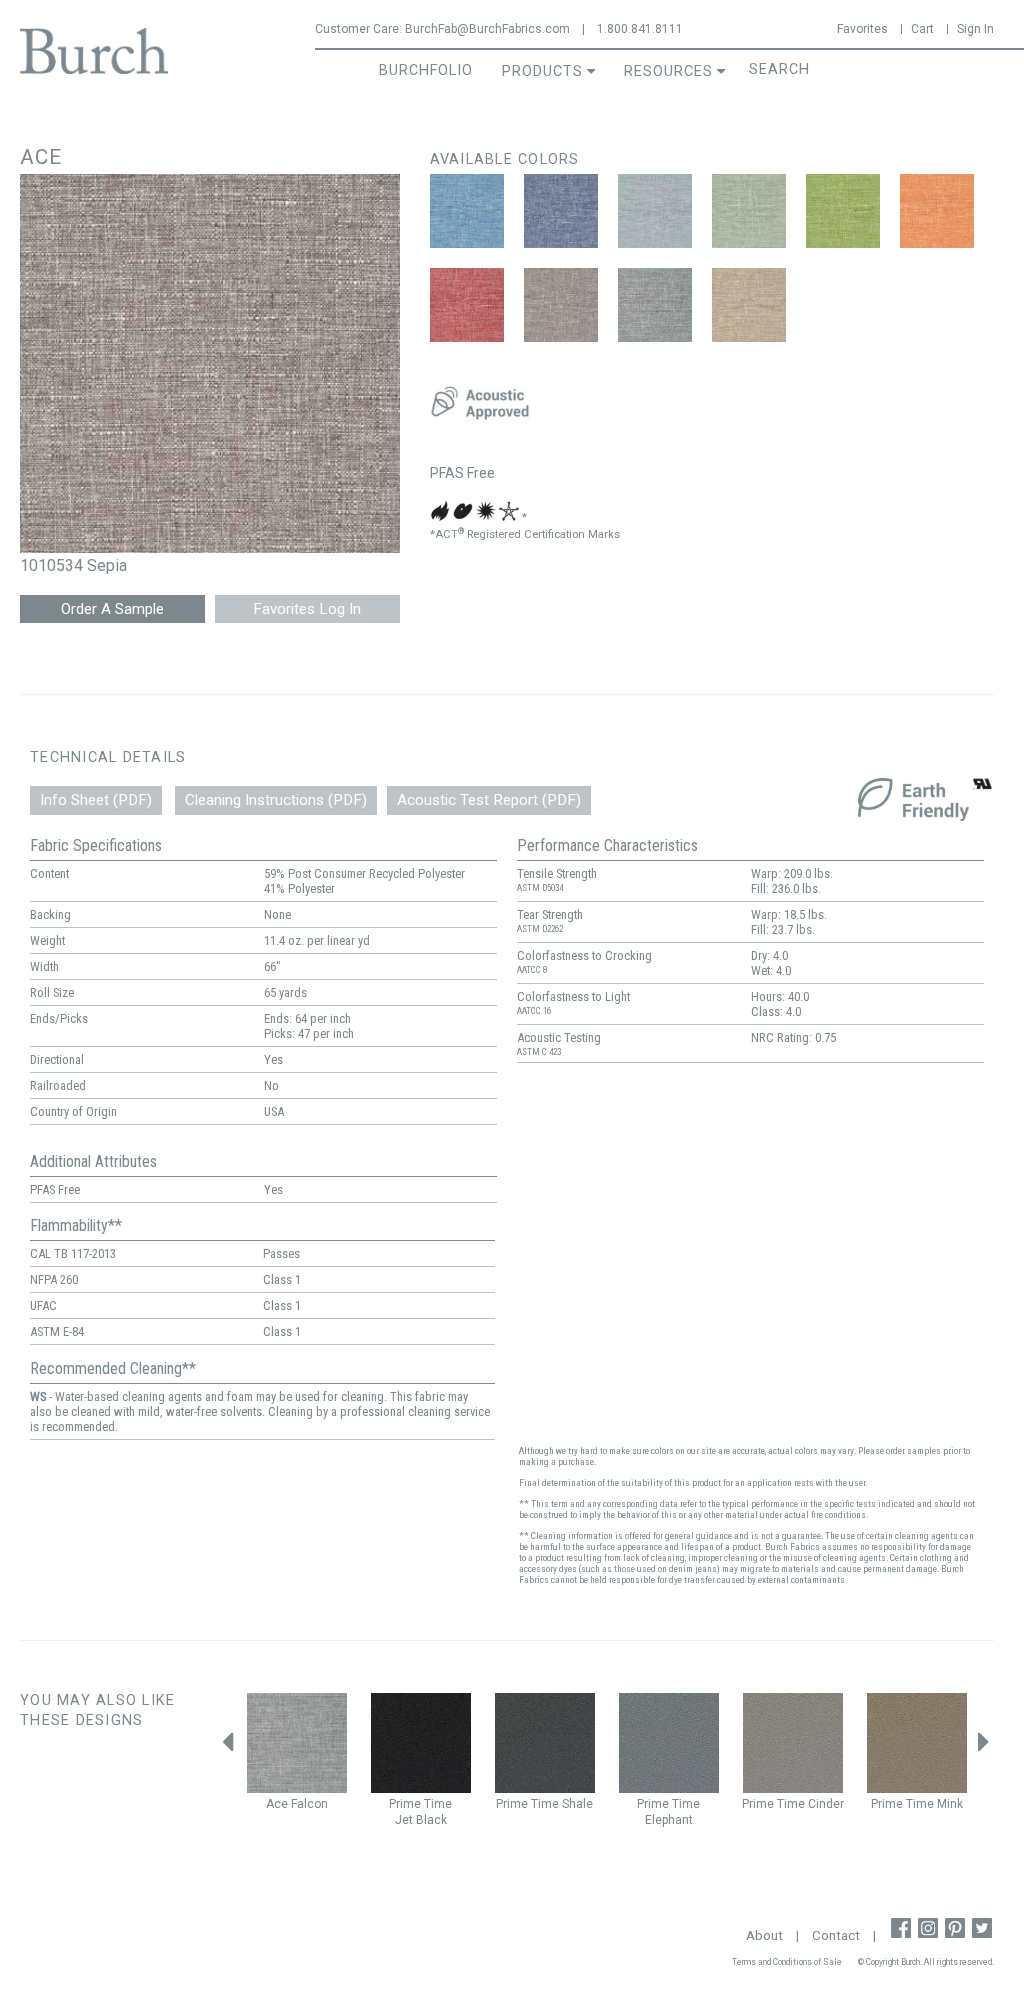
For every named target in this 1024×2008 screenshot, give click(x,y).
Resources (668, 71)
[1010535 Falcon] (655, 305)
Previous (227, 1748)
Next (984, 1748)
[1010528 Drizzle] (655, 211)
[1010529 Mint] (749, 211)
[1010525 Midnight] (561, 211)
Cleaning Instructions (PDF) (276, 800)
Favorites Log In (307, 609)
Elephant (669, 1820)
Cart (922, 29)
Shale (577, 1804)
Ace (277, 1804)
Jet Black (421, 1820)
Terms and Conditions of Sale (787, 1962)
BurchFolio (426, 70)
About (764, 1935)
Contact (836, 1935)
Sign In (975, 29)
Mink (950, 1804)
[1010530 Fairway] (843, 211)
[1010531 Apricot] (937, 211)
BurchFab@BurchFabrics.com (487, 29)
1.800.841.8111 (640, 29)
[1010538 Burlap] (749, 305)
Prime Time (420, 1804)
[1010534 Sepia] (561, 305)
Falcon (309, 1804)
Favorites (862, 29)
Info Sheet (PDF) (96, 800)
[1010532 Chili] (467, 305)
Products (542, 71)
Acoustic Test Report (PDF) (489, 800)
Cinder (826, 1804)
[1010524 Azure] (467, 211)
